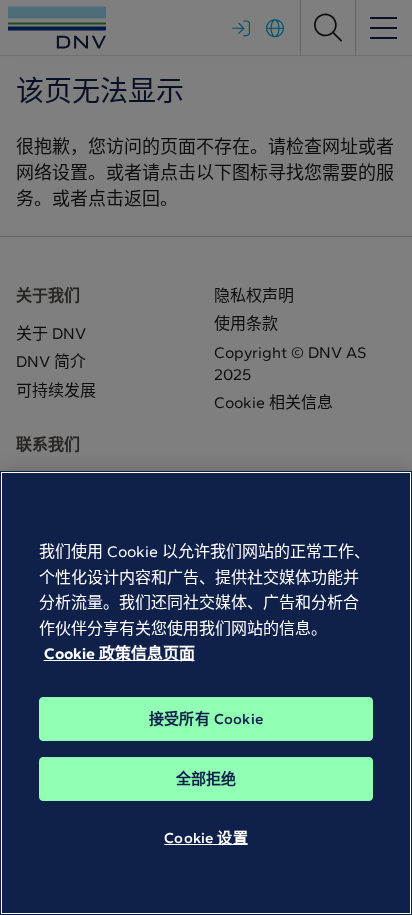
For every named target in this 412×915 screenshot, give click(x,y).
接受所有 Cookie (206, 719)
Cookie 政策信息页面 (119, 653)
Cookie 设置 (205, 838)
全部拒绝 (206, 779)
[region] (206, 693)
